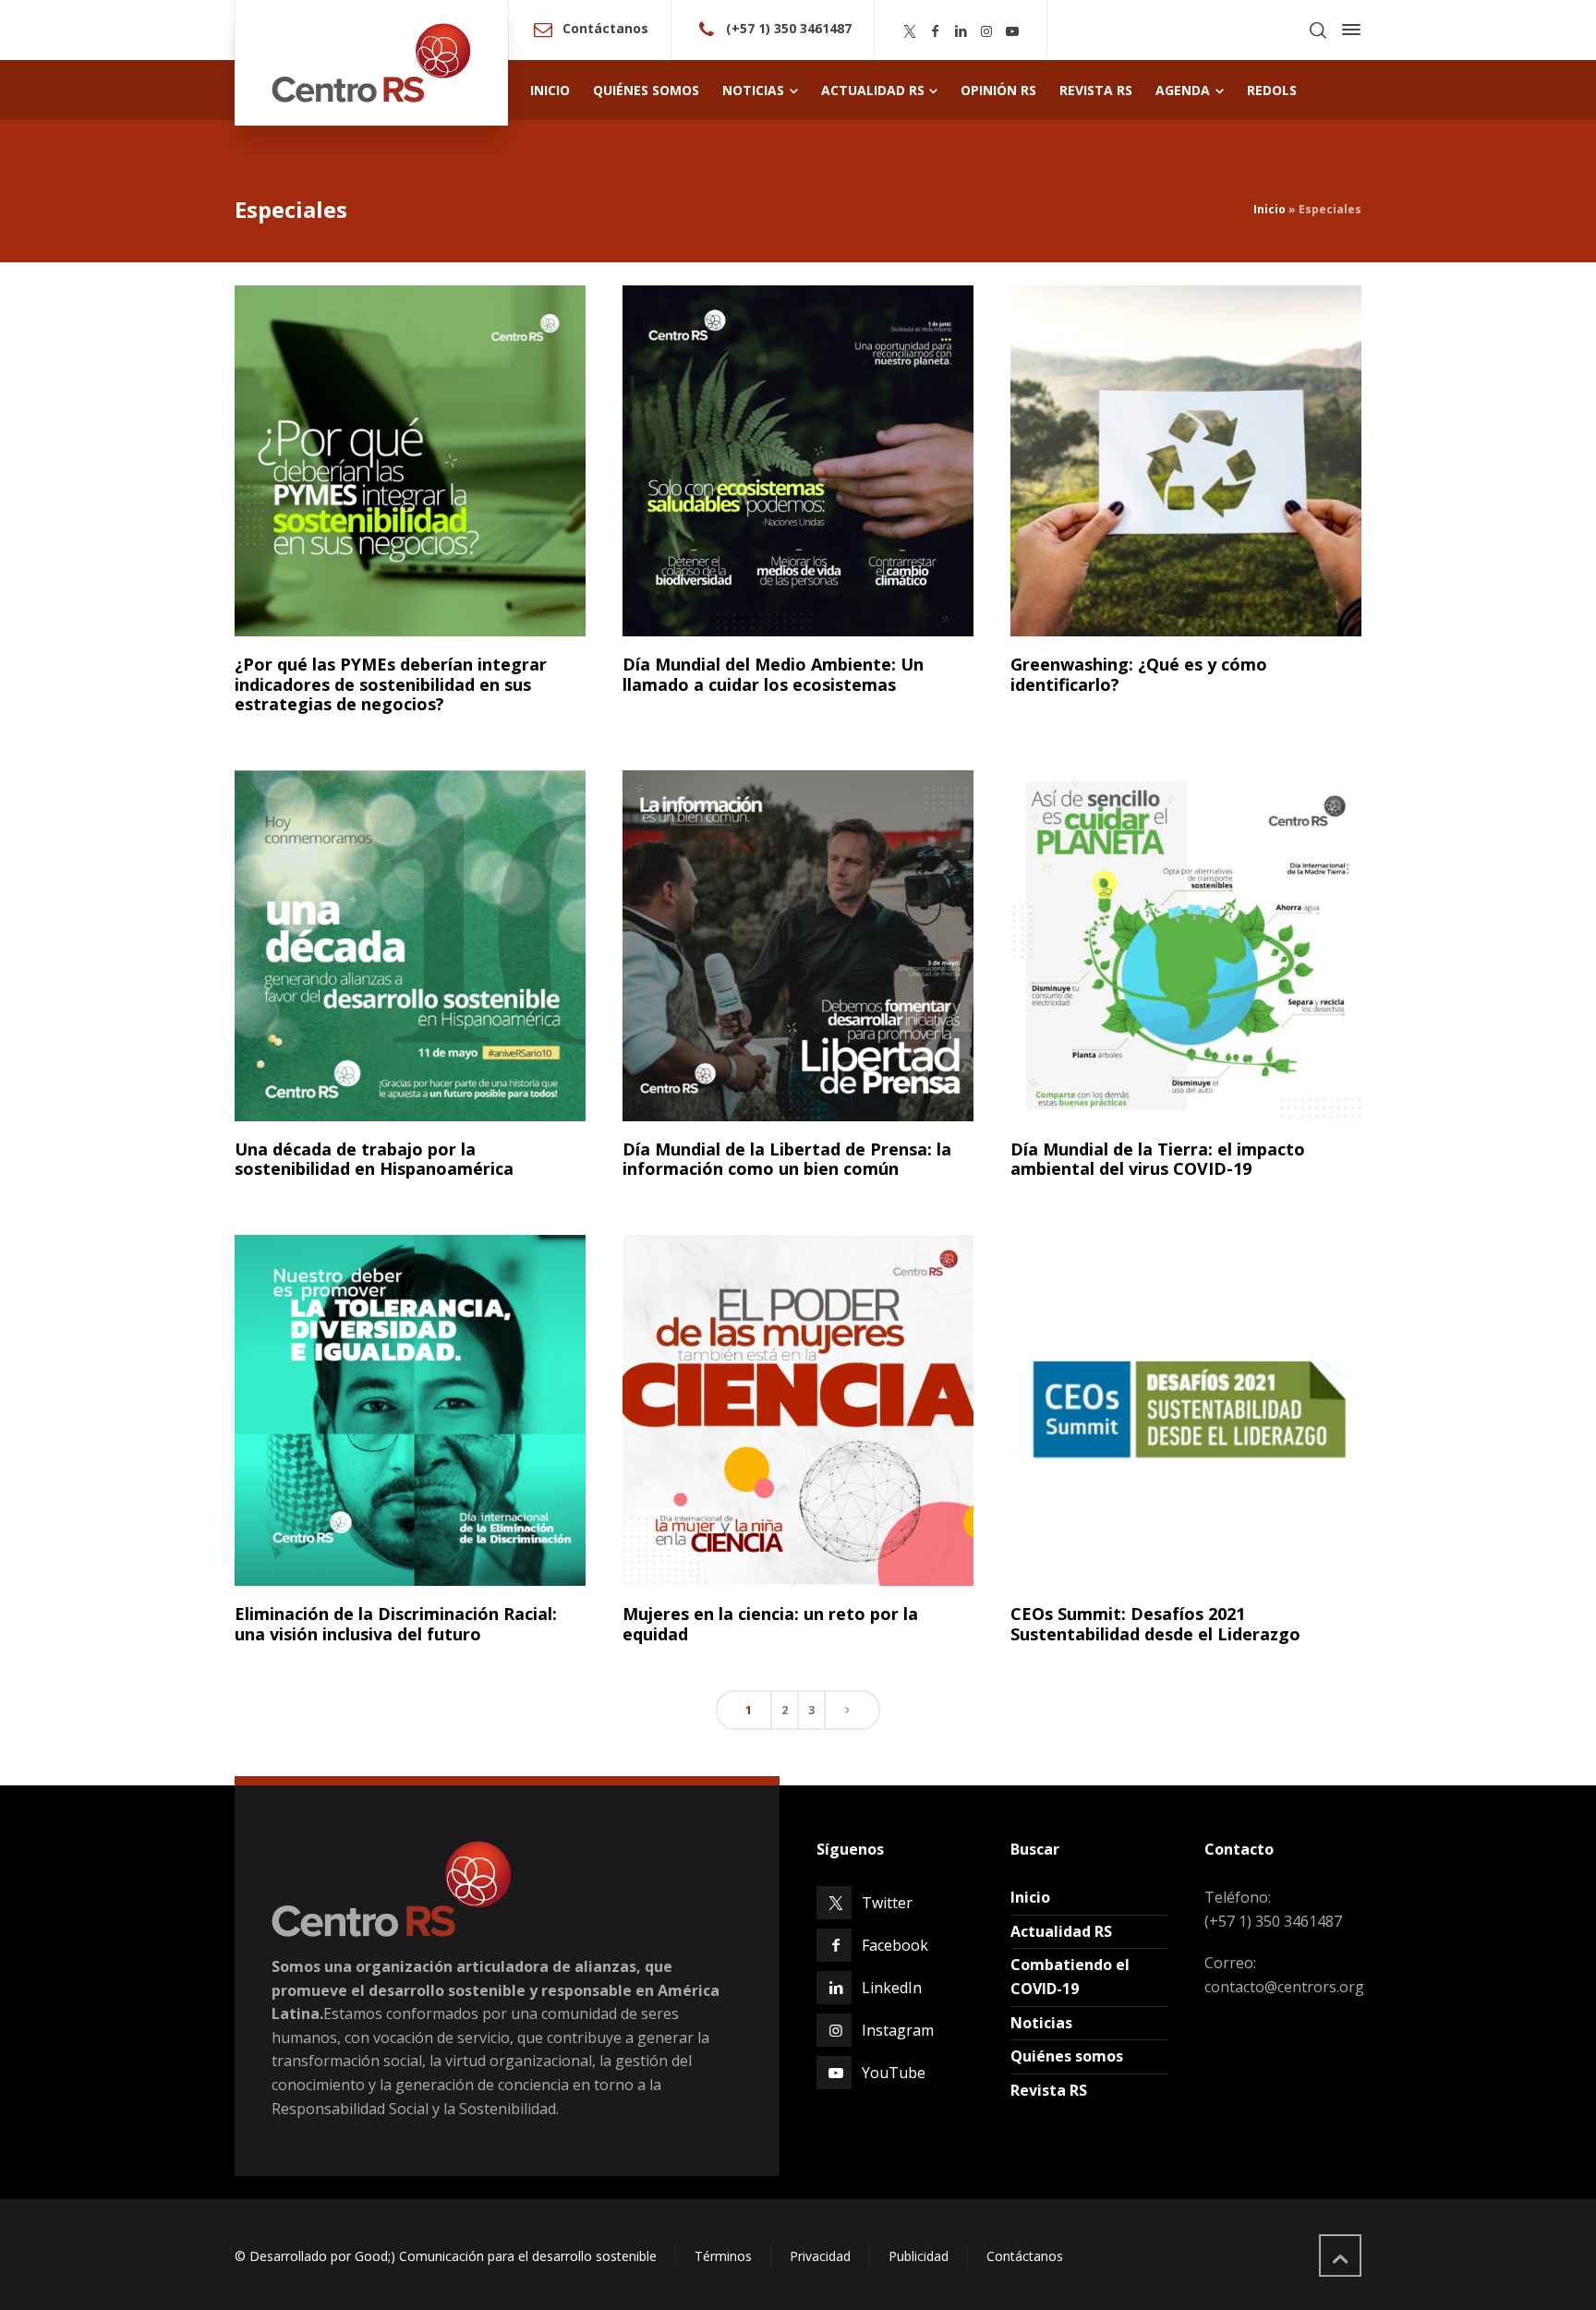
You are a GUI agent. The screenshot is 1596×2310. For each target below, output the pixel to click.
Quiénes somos (1067, 2056)
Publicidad (919, 2256)
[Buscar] (1318, 30)
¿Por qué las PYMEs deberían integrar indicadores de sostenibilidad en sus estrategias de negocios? (391, 684)
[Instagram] (986, 31)
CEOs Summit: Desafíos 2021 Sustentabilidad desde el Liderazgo (1155, 1624)
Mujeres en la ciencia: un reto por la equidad (770, 1624)
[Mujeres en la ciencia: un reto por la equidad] (798, 1410)
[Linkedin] (961, 31)
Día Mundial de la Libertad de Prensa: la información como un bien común (787, 1159)
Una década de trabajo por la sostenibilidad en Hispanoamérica (374, 1159)
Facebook (895, 1945)
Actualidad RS (1061, 1931)
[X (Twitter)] (910, 31)
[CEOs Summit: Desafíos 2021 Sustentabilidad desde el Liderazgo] (1186, 1410)
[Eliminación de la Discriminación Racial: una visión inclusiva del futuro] (410, 1410)
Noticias (1041, 2023)
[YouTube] (1012, 31)
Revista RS (1049, 2090)
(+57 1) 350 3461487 (789, 28)
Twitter (887, 1903)
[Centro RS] (371, 63)
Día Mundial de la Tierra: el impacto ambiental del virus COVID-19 (1158, 1159)
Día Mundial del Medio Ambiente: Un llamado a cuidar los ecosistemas (773, 674)
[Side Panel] (1348, 30)
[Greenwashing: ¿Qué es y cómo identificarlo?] (1186, 461)
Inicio (1270, 209)
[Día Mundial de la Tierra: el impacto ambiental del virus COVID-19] (1186, 946)
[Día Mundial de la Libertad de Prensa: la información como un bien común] (798, 946)
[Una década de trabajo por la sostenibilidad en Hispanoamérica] (410, 946)
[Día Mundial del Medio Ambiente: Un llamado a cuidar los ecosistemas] (798, 461)
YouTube (894, 2073)
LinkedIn (892, 1988)
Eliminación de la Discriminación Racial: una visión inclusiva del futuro (396, 1624)
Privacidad (820, 2256)
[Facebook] (936, 31)
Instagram (898, 2030)
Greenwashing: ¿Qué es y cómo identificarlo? (1139, 674)
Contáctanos (605, 28)
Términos (723, 2256)
